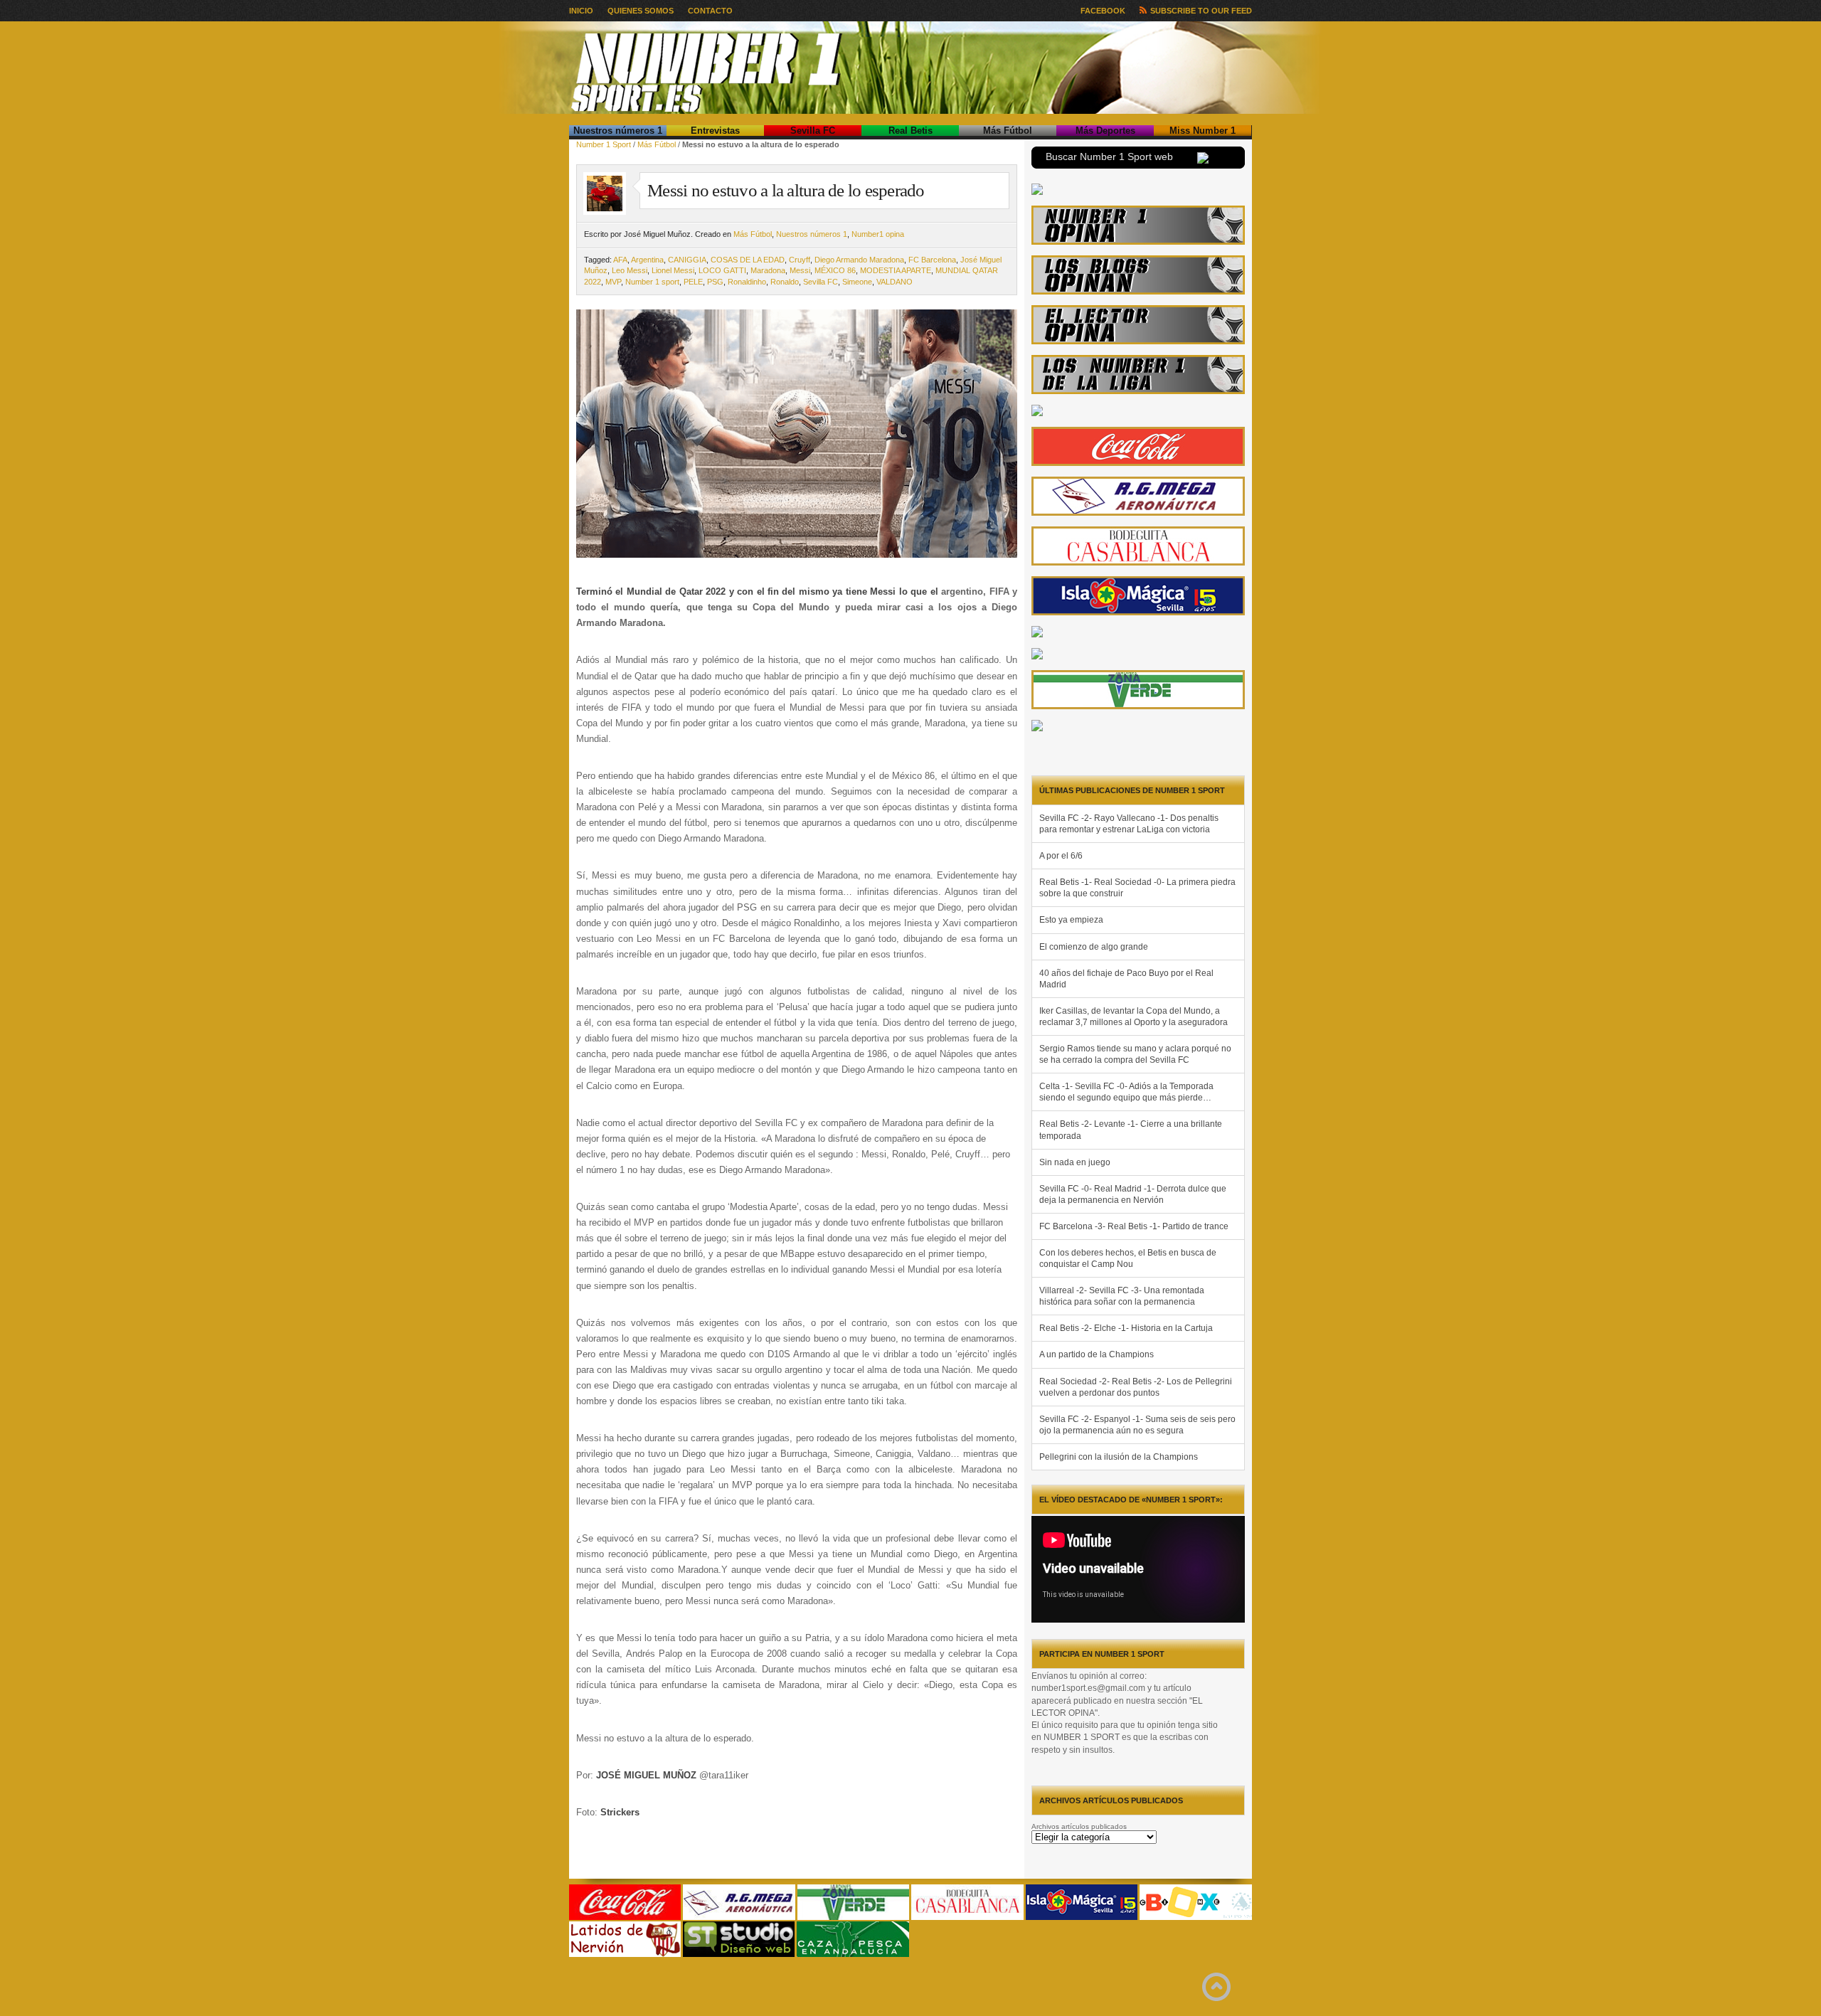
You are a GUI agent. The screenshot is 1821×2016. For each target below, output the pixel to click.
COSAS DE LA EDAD (748, 260)
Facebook (1103, 11)
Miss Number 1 (1203, 131)
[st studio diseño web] (739, 1954)
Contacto (710, 11)
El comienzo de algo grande (1094, 947)
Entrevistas (715, 131)
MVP (613, 282)
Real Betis (910, 131)
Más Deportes (1105, 131)
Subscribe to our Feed (1201, 11)
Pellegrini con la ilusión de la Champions (1119, 1457)
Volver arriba (1216, 1987)
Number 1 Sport (604, 144)
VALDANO (894, 282)
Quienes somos (641, 11)
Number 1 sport (652, 282)
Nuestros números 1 (618, 131)
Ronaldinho (747, 282)
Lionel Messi (673, 270)
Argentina (647, 260)
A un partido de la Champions (1097, 1354)
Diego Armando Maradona (859, 260)
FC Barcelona (932, 260)
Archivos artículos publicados (1079, 1826)
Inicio (581, 11)
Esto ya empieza (1071, 920)
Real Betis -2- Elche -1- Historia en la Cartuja (1126, 1328)
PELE (693, 282)
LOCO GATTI (722, 270)
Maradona (768, 270)
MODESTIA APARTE (896, 270)
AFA (620, 260)
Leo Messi (630, 270)
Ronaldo (785, 282)
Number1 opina (878, 234)
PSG (715, 282)
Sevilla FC (813, 131)
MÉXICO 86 (835, 270)
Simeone (857, 282)
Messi (800, 270)
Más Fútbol (1008, 131)
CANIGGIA (687, 260)
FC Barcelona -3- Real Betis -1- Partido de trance (1134, 1226)
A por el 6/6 (1061, 856)
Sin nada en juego (1075, 1162)
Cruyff (800, 260)
